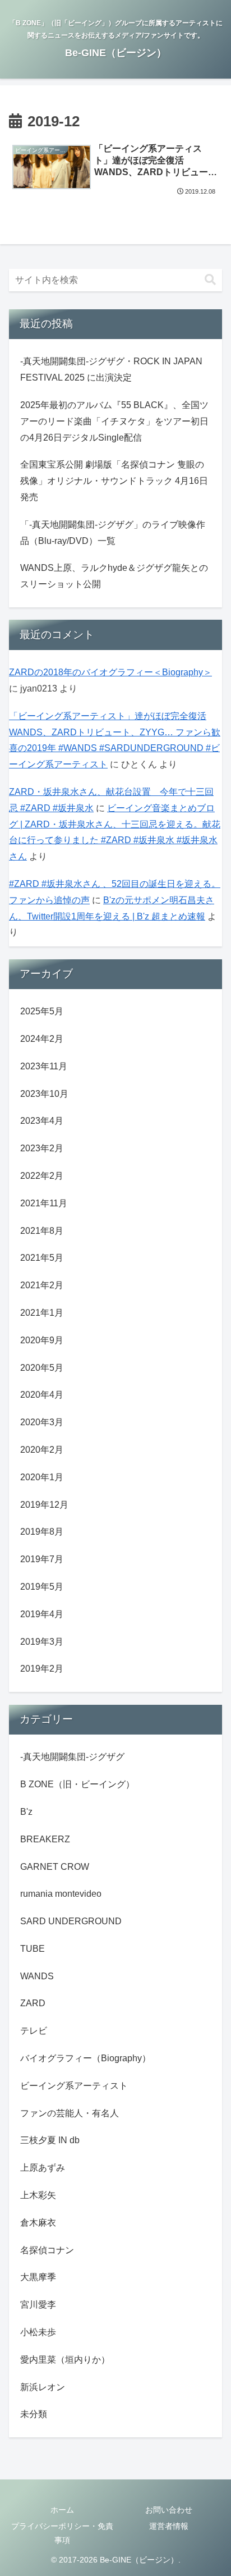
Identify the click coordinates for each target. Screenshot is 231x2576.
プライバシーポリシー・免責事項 (62, 2533)
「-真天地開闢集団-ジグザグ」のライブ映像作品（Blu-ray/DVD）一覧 (113, 533)
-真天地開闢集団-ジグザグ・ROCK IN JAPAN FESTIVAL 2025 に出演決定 (111, 369)
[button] (210, 280)
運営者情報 (169, 2526)
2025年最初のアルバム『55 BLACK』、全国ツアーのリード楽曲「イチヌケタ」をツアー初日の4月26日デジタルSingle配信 (114, 421)
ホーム (62, 2510)
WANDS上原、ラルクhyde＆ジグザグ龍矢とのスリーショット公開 (114, 576)
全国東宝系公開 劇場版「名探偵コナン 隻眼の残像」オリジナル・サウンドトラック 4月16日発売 (114, 481)
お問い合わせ (169, 2510)
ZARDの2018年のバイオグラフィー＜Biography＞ (110, 672)
